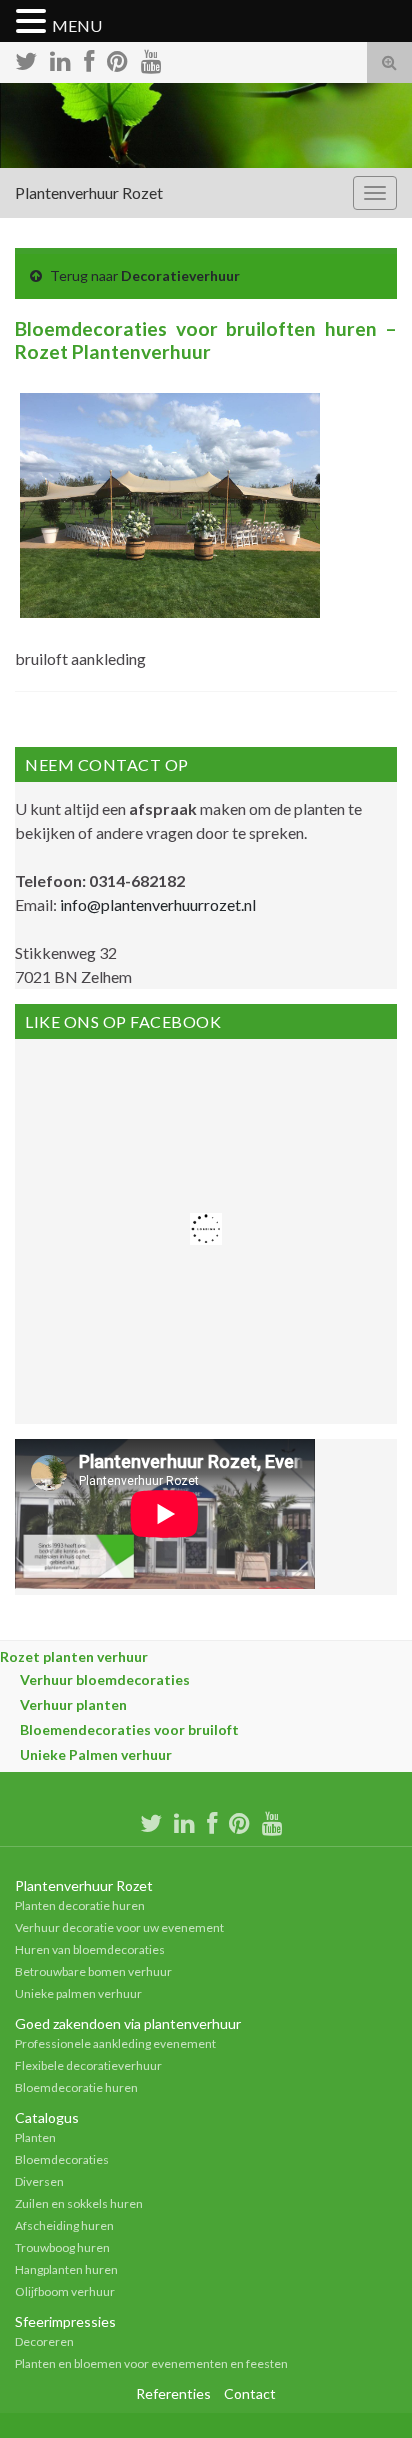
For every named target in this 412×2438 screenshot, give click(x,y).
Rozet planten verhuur (74, 1656)
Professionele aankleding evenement (115, 2043)
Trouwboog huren (62, 2247)
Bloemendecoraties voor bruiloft (129, 1729)
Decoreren (44, 2341)
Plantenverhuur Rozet (89, 192)
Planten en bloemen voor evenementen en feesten (151, 2363)
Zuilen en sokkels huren (79, 2203)
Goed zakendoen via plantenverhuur (128, 2023)
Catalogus (47, 2117)
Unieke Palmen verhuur (96, 1754)
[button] (34, 22)
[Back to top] (367, 2393)
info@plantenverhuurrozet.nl (158, 904)
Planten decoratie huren (80, 1905)
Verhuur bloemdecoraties (105, 1679)
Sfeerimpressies (65, 2321)
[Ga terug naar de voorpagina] (206, 125)
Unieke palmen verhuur (78, 1993)
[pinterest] (117, 58)
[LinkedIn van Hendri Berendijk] (60, 58)
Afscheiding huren (64, 2225)
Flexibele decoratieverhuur (88, 2065)
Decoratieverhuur (180, 275)
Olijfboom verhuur (65, 2291)
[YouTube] (151, 58)
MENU (77, 25)
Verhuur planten (73, 1704)
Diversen (39, 2181)
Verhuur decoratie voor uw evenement (119, 1927)
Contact (250, 2393)
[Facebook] (89, 58)
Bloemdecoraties (62, 2159)
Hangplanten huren (66, 2269)
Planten (35, 2137)
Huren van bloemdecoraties (90, 1949)
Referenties (173, 2393)
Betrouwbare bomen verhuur (93, 1971)
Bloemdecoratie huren (76, 2087)
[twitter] (26, 58)
